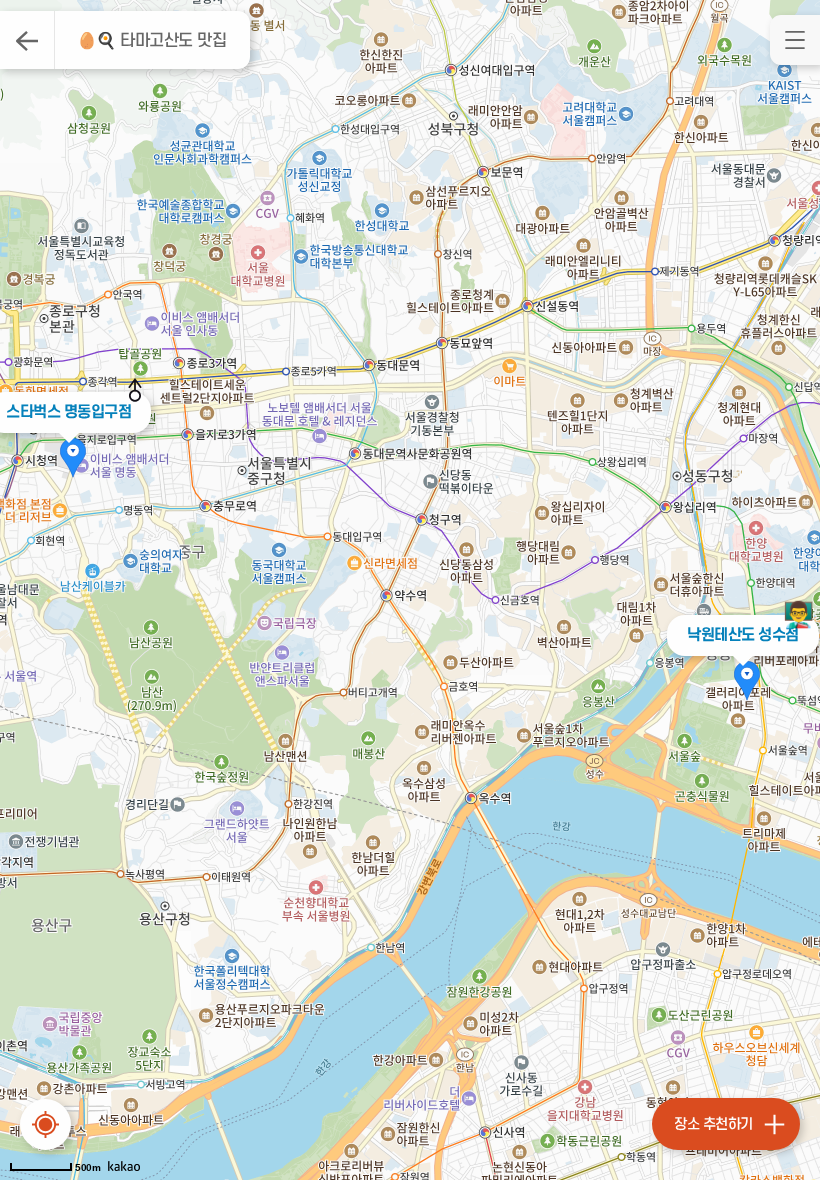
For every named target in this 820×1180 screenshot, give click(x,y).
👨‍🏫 (798, 614)
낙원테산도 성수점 (743, 635)
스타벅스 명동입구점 (68, 412)
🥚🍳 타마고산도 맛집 (152, 41)
